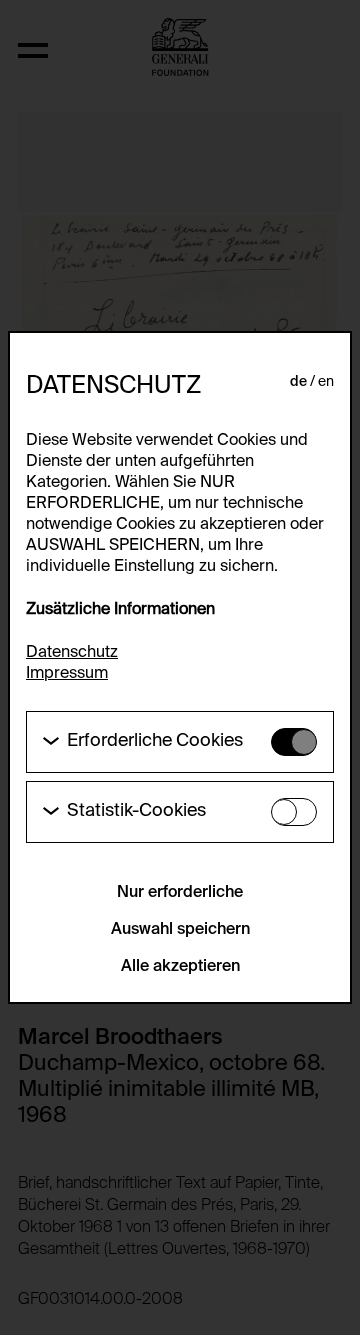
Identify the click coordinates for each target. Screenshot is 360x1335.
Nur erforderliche (180, 893)
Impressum (67, 674)
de (298, 382)
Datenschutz (72, 653)
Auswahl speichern (180, 930)
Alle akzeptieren (180, 967)
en (326, 382)
